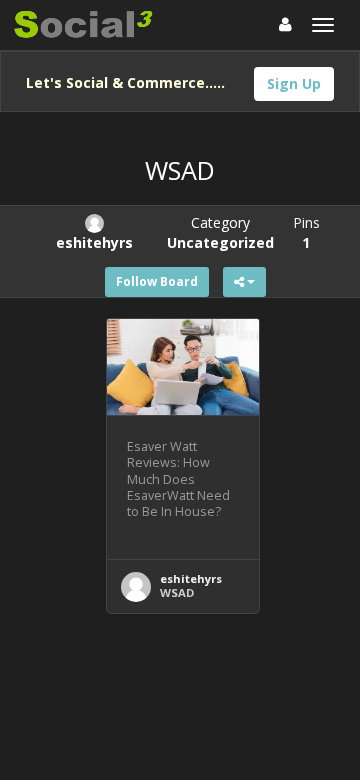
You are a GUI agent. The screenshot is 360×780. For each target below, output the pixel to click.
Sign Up (294, 83)
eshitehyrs (191, 578)
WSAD (177, 592)
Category (220, 232)
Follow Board (157, 281)
